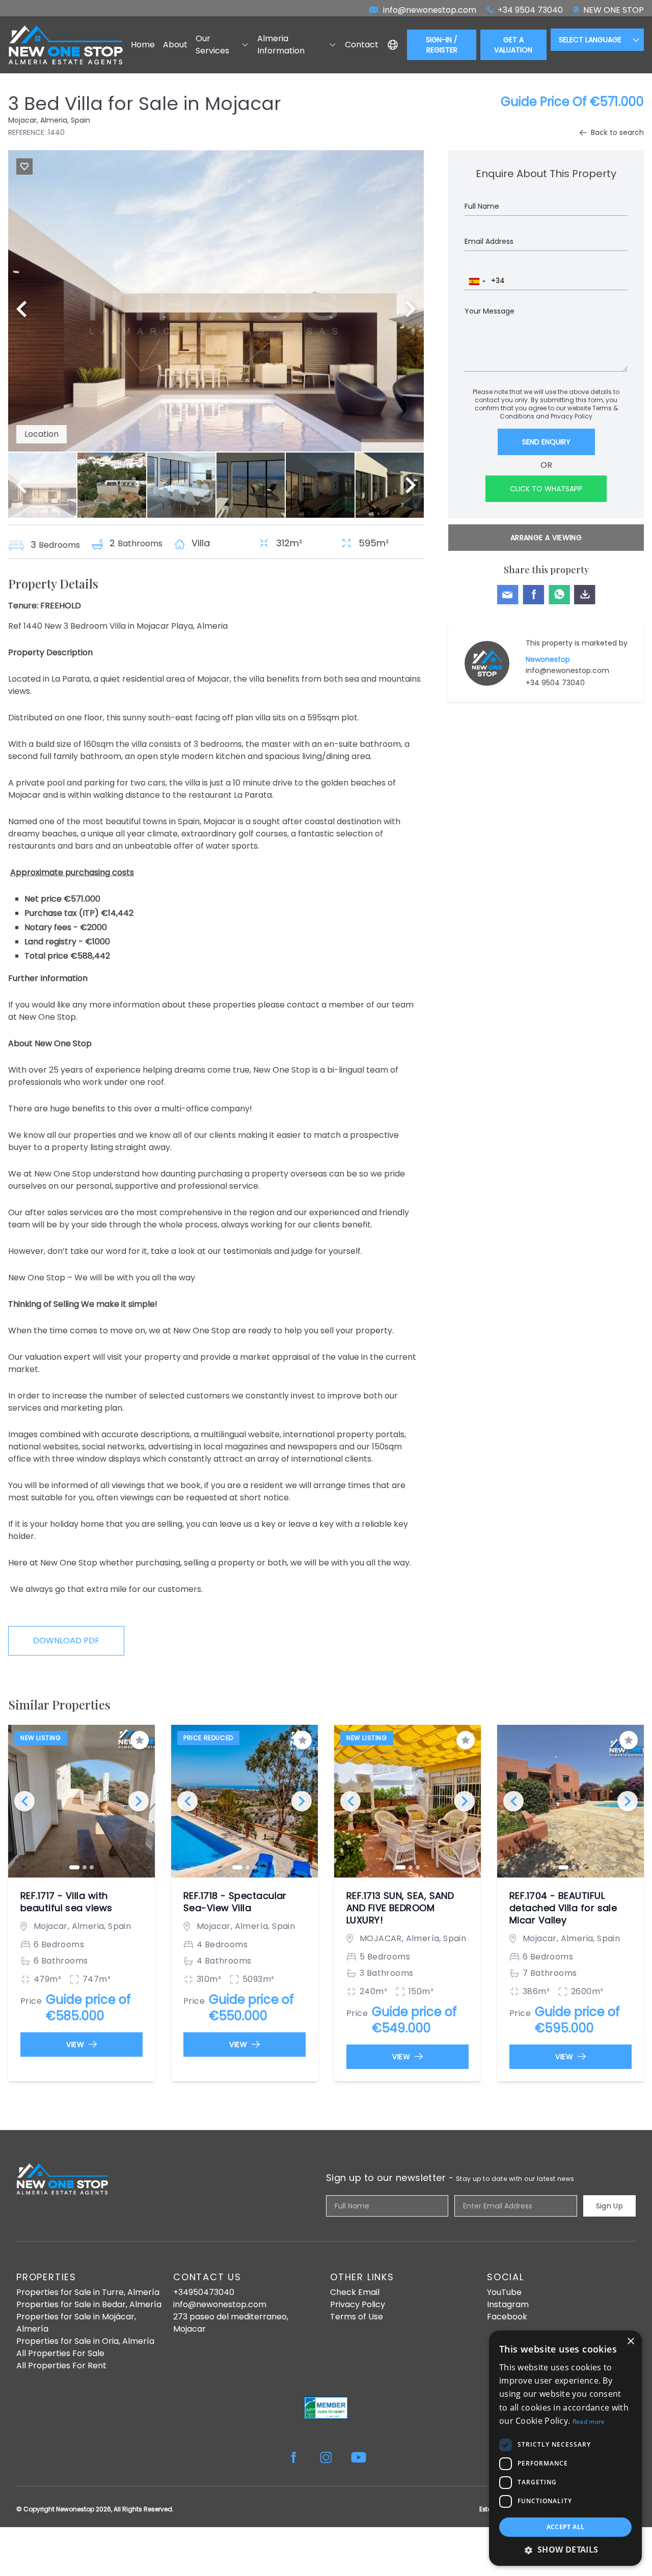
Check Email (355, 2292)
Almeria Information (281, 45)
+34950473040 (204, 2292)
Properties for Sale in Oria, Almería (85, 2341)
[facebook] (293, 2457)
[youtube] (359, 2457)
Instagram (508, 2304)
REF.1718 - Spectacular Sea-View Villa (235, 1902)
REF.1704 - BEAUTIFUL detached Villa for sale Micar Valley (563, 1908)
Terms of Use (357, 2317)
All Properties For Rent (61, 2365)
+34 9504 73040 (555, 683)
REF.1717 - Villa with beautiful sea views (66, 1902)
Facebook (507, 2317)
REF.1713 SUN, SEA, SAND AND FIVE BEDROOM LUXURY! (400, 1908)
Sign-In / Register (442, 45)
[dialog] (565, 2448)
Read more (589, 2421)
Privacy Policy (572, 416)
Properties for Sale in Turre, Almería (88, 2292)
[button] (565, 2550)
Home (143, 45)
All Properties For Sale (60, 2353)
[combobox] (477, 282)
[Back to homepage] (65, 45)
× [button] (630, 2342)
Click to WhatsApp (546, 489)
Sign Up (609, 2206)
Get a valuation (513, 45)
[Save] (24, 166)
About (175, 45)
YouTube (504, 2292)
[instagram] (326, 2457)
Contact (362, 45)
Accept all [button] (566, 2527)
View (75, 2045)
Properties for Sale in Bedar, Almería (89, 2304)
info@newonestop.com (567, 670)
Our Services (212, 45)
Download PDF (66, 1641)
